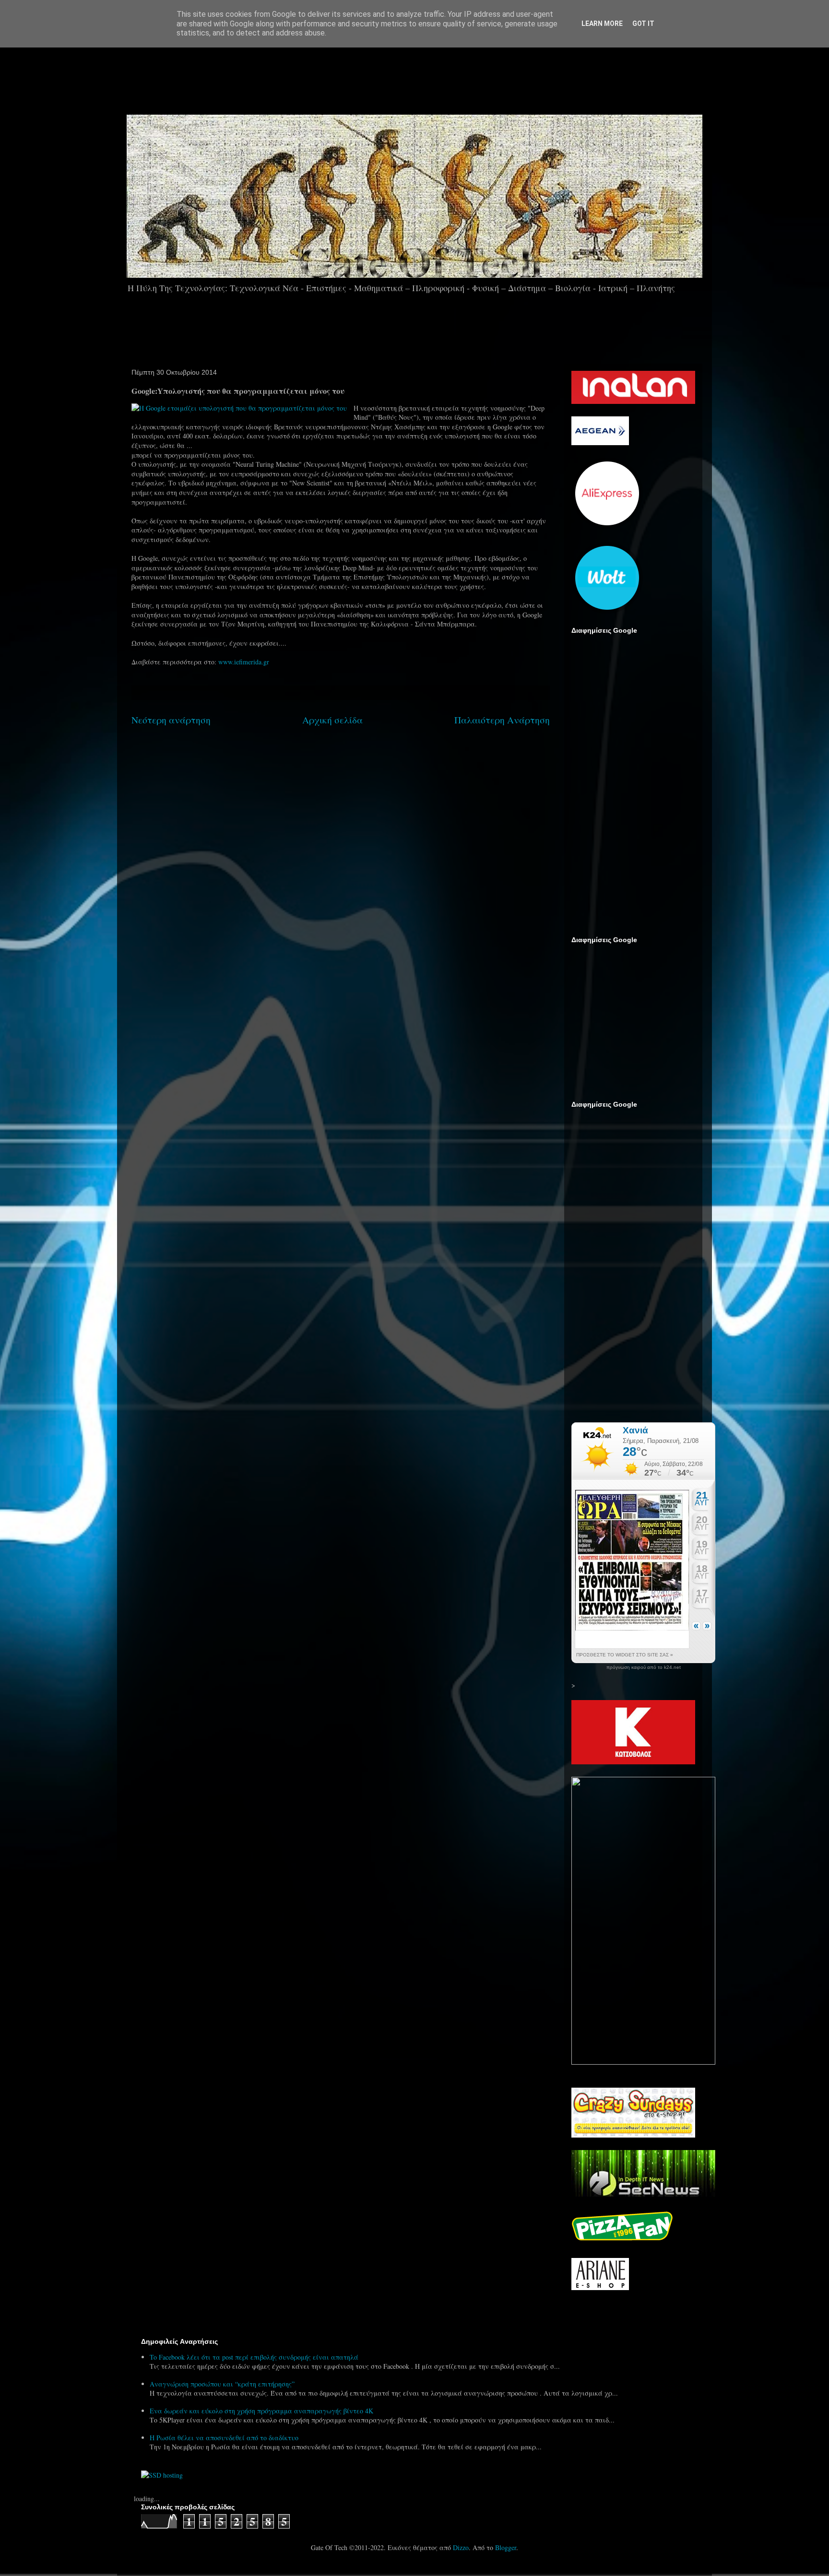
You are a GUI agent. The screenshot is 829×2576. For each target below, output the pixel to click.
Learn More (602, 24)
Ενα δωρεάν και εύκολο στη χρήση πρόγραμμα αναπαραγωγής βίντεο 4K (261, 2411)
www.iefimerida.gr (244, 662)
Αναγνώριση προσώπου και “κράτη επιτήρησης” (222, 2384)
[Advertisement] (441, 76)
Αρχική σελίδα (332, 720)
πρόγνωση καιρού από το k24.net (644, 1667)
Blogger (506, 2547)
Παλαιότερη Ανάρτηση (502, 720)
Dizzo (461, 2547)
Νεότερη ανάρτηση (171, 720)
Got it (643, 24)
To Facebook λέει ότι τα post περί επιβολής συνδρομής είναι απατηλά (254, 2357)
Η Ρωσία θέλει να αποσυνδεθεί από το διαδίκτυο (224, 2438)
